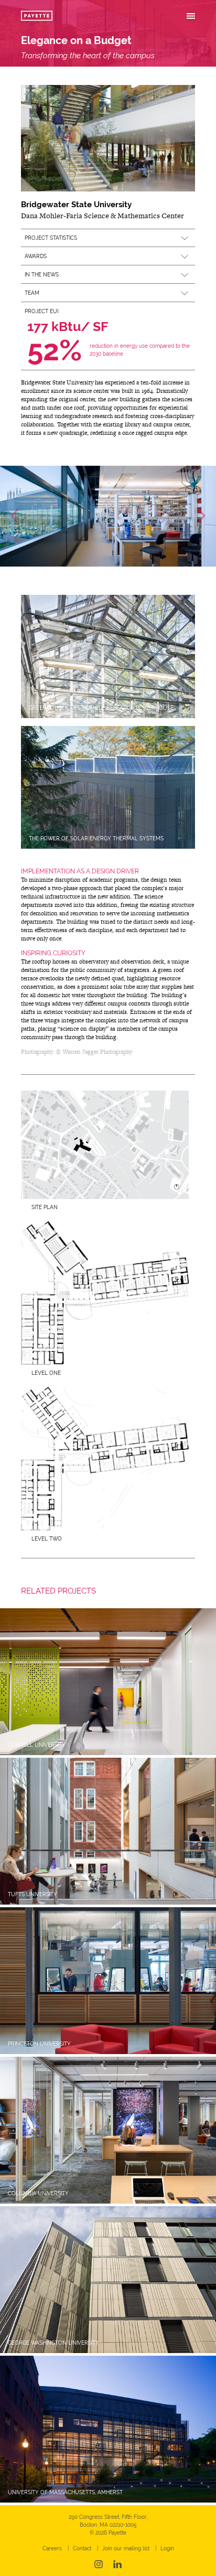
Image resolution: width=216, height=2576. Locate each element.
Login (167, 2548)
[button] (108, 238)
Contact (82, 2548)
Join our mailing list (126, 2548)
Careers (52, 2548)
